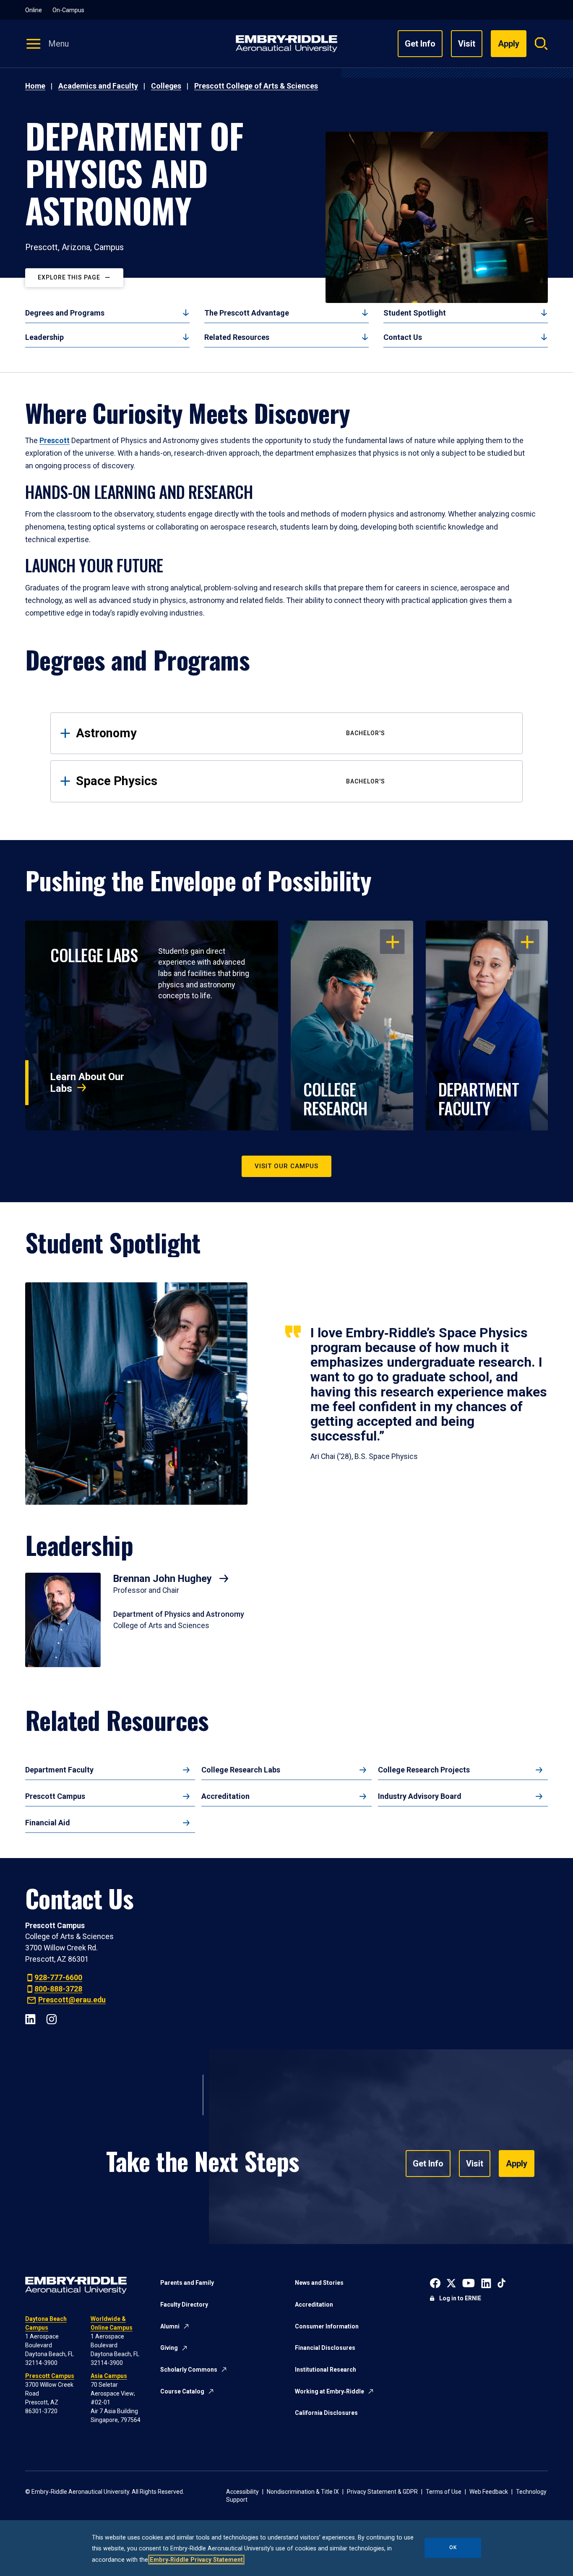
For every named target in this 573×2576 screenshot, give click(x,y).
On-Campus (68, 10)
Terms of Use (444, 2492)
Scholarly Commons (189, 2370)
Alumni (170, 2326)
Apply (517, 2164)
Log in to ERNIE (460, 2298)
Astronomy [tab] (231, 733)
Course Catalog (182, 2391)
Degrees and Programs (65, 313)
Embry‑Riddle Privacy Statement (196, 2560)
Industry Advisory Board (420, 1796)
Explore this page (69, 277)
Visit (467, 44)
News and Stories (319, 2283)
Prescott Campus (55, 1796)
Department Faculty (59, 1770)
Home (35, 86)
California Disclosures (326, 2413)
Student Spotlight (415, 313)
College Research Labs (241, 1770)
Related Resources (237, 337)
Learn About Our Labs (87, 1083)
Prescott (55, 441)
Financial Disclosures (325, 2348)
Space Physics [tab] (231, 781)
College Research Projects (424, 1770)
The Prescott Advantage (247, 313)
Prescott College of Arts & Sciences (256, 86)
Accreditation (225, 1796)
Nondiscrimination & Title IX (303, 2492)
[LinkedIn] (30, 2019)
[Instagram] (51, 2019)
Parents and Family (187, 2283)
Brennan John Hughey (164, 1579)
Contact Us (403, 337)
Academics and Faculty (98, 86)
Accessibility (242, 2492)
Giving (169, 2348)
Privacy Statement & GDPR (382, 2492)
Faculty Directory (184, 2305)
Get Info (420, 44)
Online (34, 10)
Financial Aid (48, 1823)
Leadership (44, 337)
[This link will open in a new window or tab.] (435, 2282)
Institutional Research (326, 2370)
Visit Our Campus (286, 1166)
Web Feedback (489, 2492)
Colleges (166, 86)
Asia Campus (109, 2376)
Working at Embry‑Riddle (329, 2391)
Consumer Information (327, 2326)
